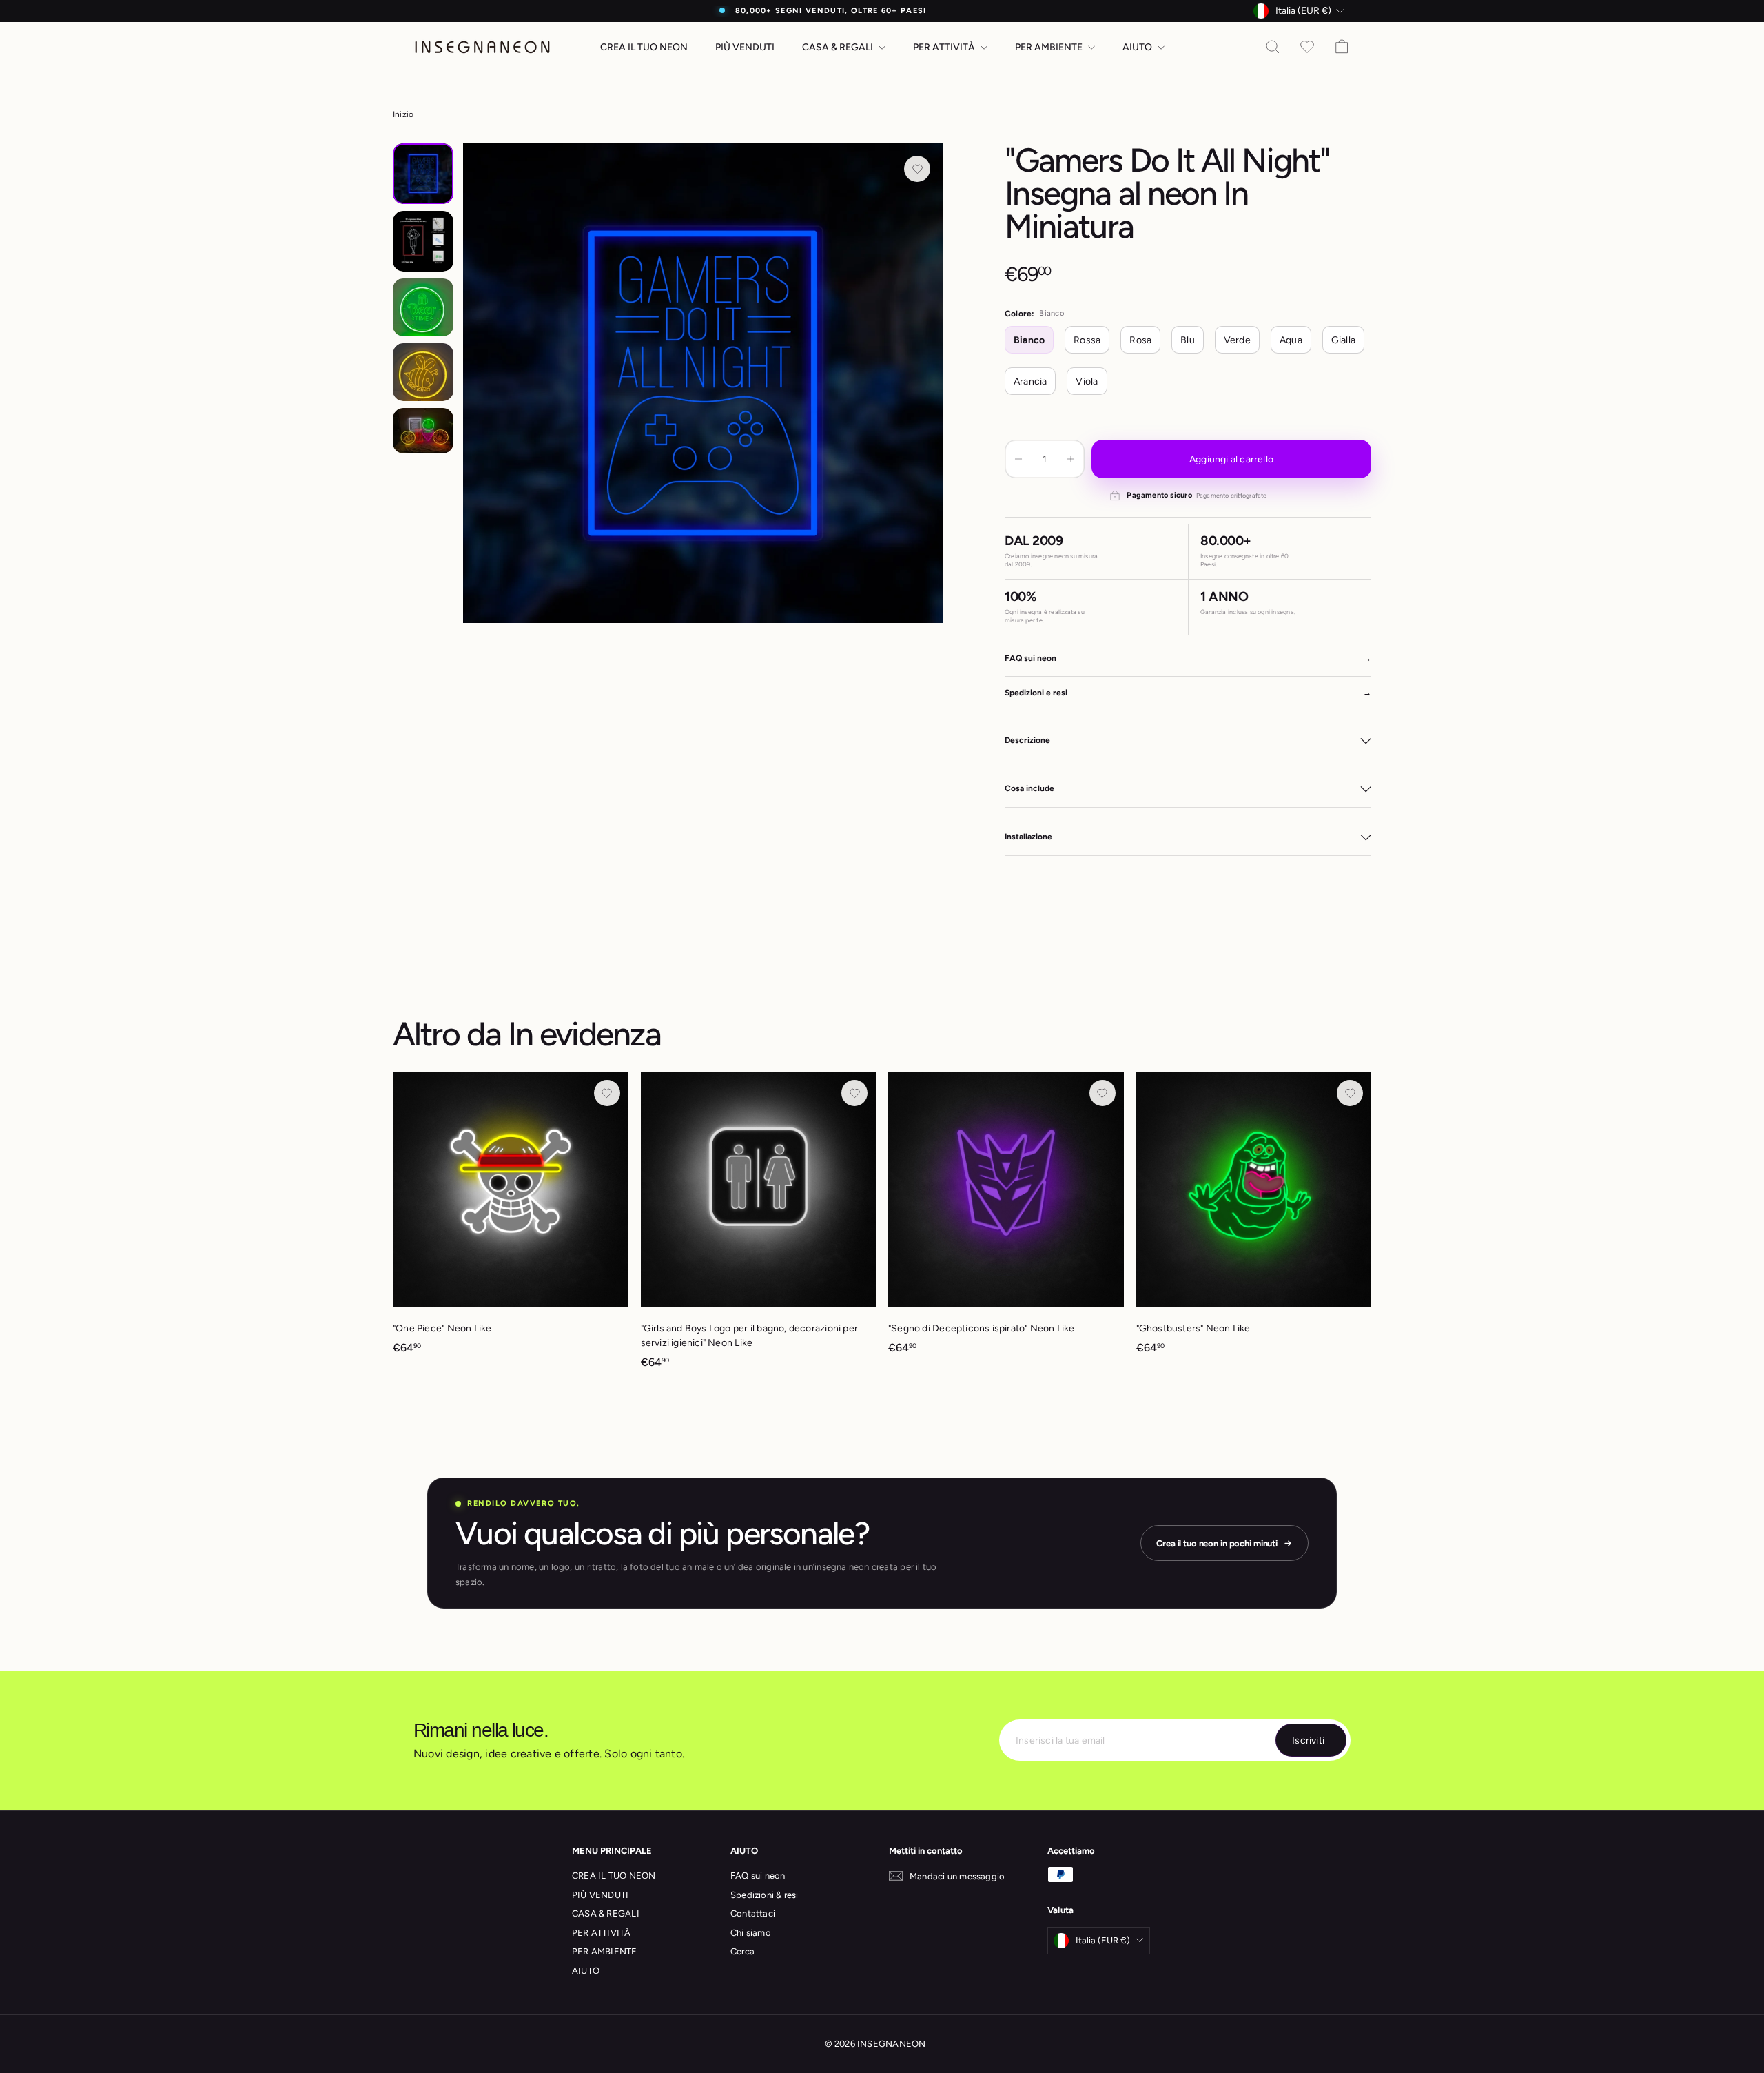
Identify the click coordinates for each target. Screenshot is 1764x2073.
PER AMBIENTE (1050, 47)
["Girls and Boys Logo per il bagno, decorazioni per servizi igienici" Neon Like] (759, 1227)
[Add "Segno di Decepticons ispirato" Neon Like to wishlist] (1102, 1093)
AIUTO (1138, 47)
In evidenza (584, 1034)
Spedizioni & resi (765, 1895)
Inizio (403, 114)
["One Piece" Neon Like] (511, 1220)
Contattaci (753, 1913)
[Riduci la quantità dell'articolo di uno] (1018, 459)
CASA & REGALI (839, 47)
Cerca (742, 1951)
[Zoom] (703, 383)
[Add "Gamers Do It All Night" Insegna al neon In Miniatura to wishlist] (917, 169)
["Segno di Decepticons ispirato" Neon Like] (1006, 1220)
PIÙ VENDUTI (745, 47)
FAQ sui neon (758, 1876)
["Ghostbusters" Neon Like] (1254, 1220)
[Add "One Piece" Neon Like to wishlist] (607, 1093)
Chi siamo (751, 1933)
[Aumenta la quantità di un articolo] (1071, 459)
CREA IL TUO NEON (644, 47)
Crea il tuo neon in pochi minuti (1217, 1543)
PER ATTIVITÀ (945, 47)
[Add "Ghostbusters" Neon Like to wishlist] (1350, 1093)
